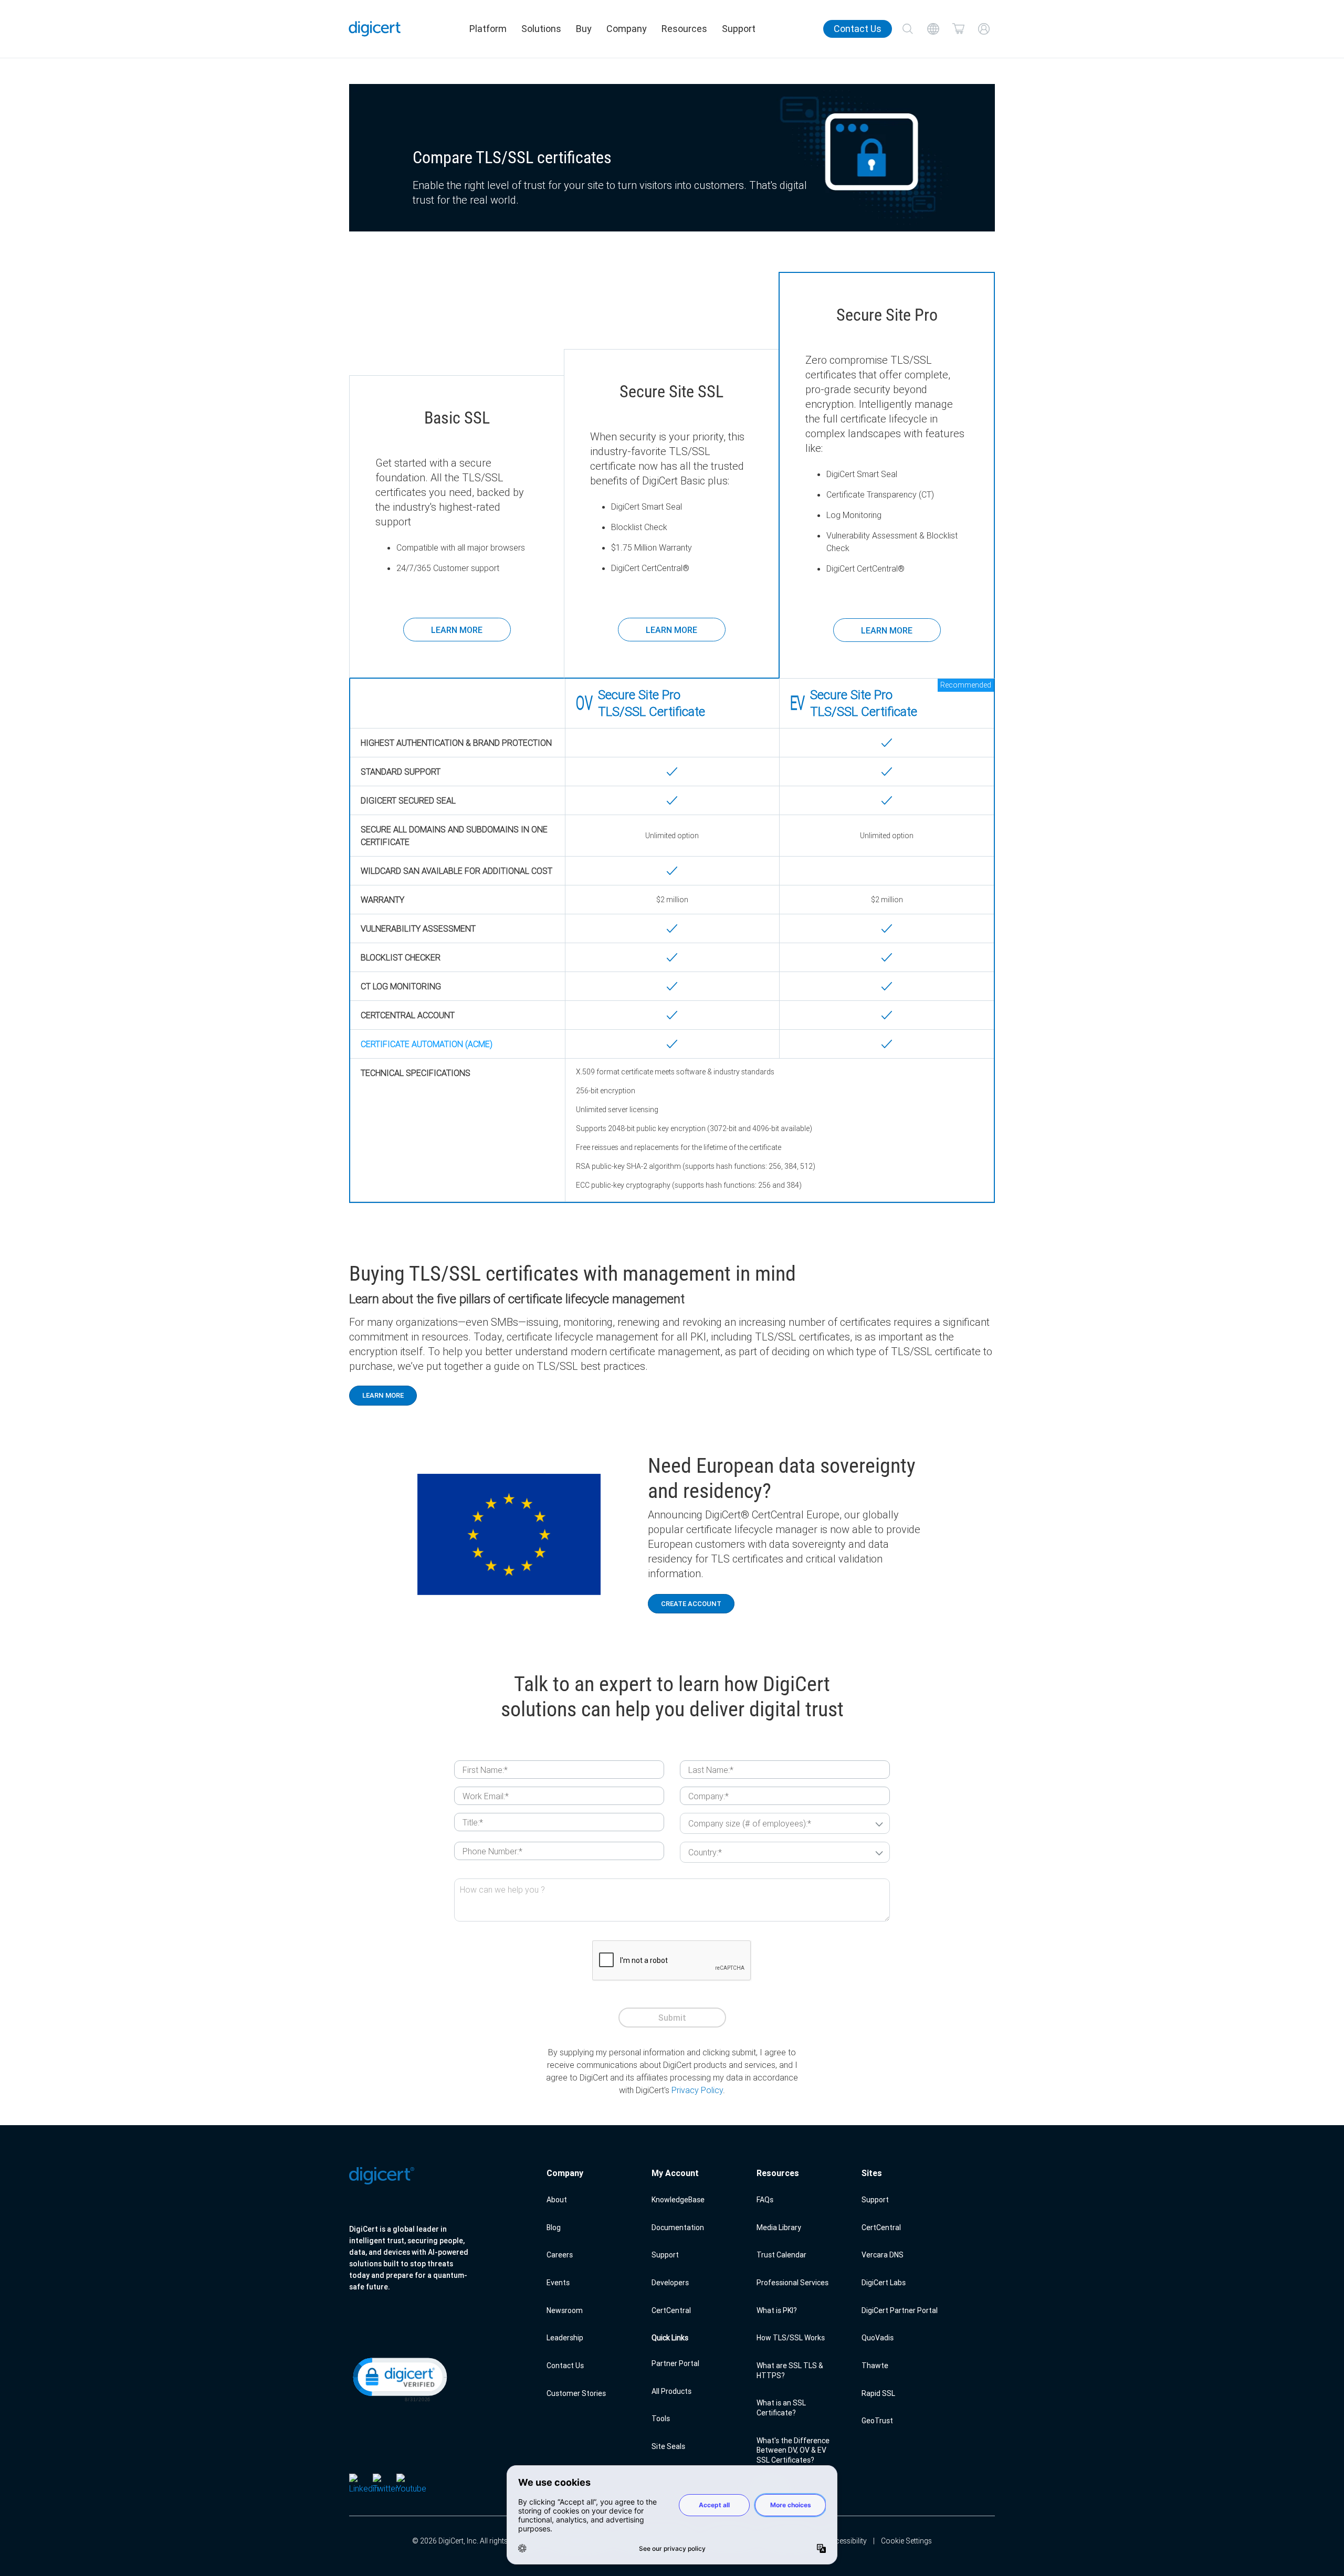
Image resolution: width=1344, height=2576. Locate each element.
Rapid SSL (878, 2393)
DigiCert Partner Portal (900, 2310)
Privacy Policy (697, 2090)
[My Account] (984, 29)
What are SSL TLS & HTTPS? (790, 2371)
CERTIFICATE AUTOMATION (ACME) (427, 1044)
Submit (672, 2018)
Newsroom (565, 2310)
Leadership (565, 2338)
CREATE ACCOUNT (691, 1604)
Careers (560, 2255)
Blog (554, 2227)
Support (739, 29)
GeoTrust (877, 2421)
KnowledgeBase (678, 2200)
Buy (584, 29)
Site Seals (668, 2446)
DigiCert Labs (884, 2283)
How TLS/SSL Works (791, 2338)
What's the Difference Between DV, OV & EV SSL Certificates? (793, 2450)
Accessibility (847, 2541)
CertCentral (671, 2310)
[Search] (908, 29)
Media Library (779, 2227)
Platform (488, 29)
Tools (661, 2419)
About (557, 2200)
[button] (399, 2379)
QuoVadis (878, 2338)
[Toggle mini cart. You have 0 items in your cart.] (959, 29)
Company (627, 29)
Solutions (541, 29)
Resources (684, 29)
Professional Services (792, 2283)
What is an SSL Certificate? (781, 2408)
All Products (671, 2391)
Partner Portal (675, 2363)
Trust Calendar (781, 2255)
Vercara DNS (883, 2255)
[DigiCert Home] (375, 29)
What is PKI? (777, 2310)
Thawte (875, 2366)
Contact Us (858, 29)
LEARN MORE (457, 630)
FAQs (765, 2200)
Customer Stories (576, 2393)
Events (558, 2283)
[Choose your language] (933, 29)
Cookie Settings (906, 2541)
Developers (670, 2283)
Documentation (678, 2227)
